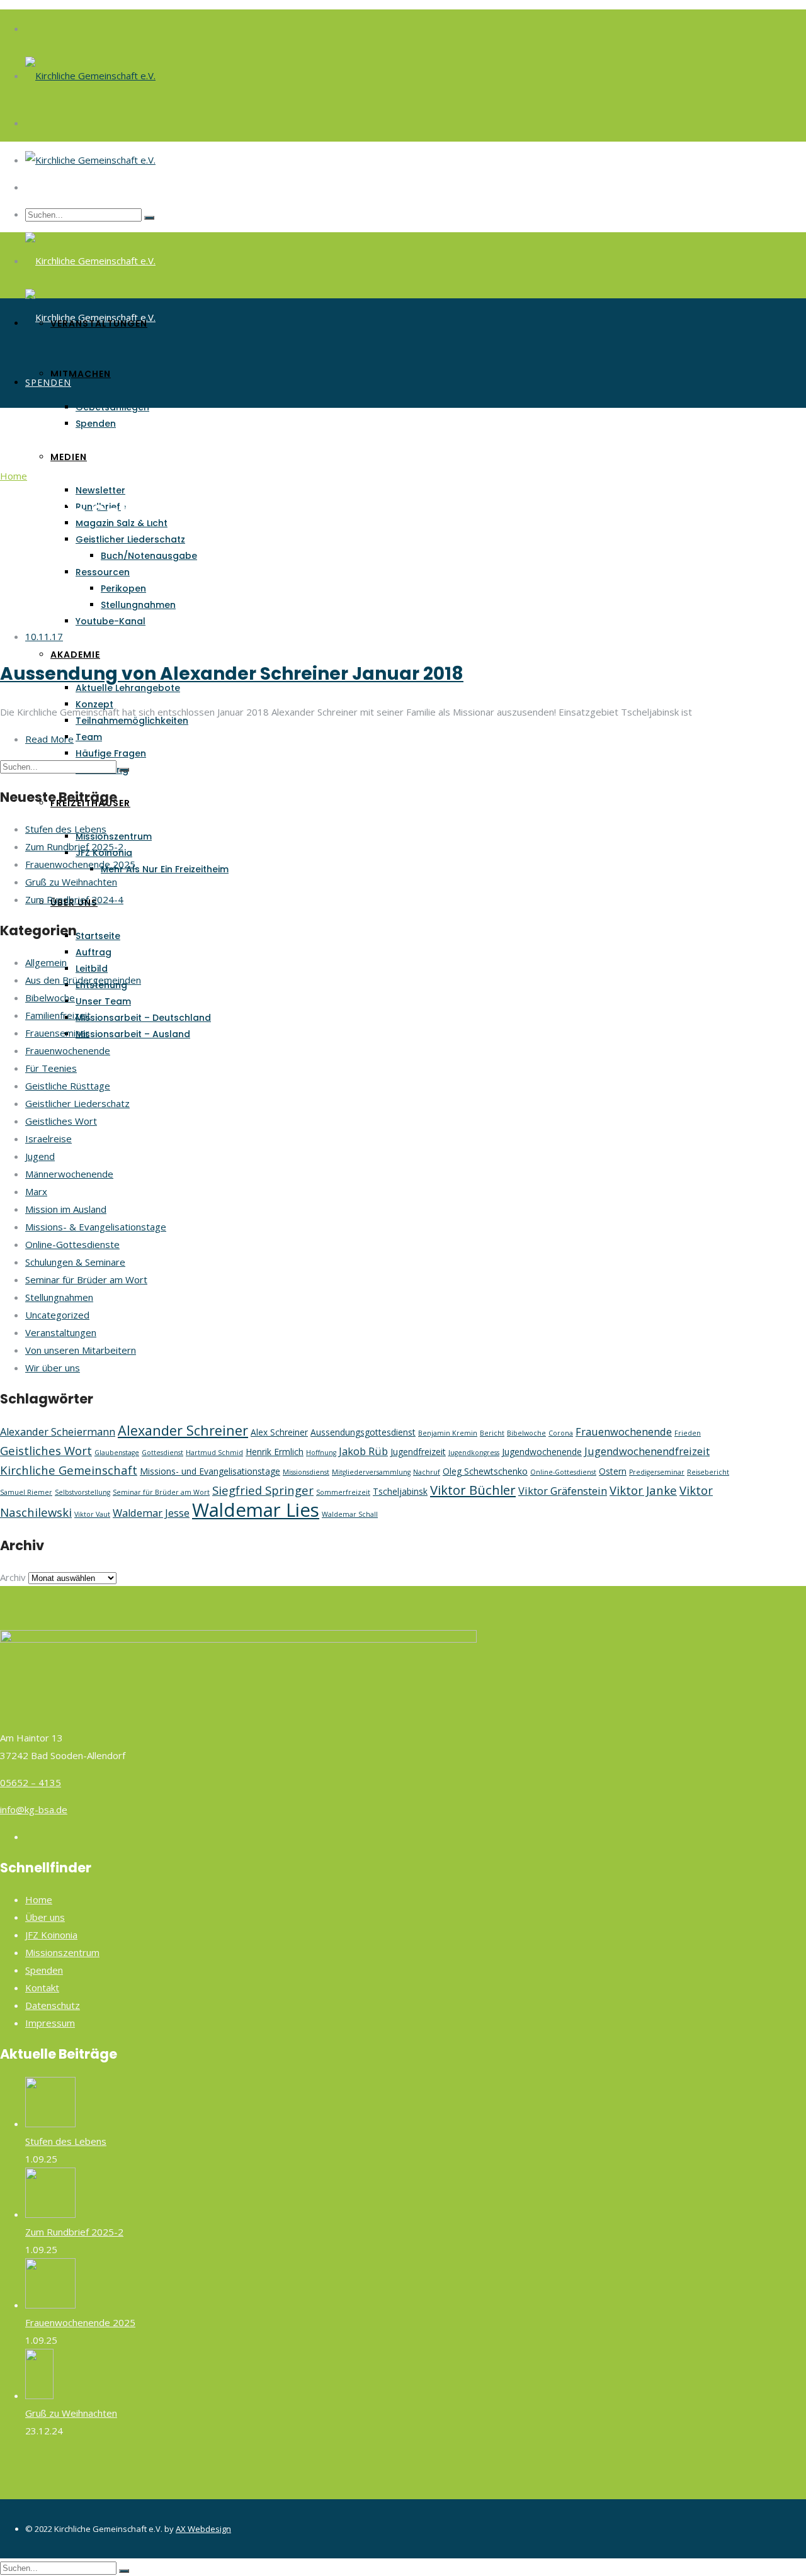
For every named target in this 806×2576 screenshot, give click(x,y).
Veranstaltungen (99, 323)
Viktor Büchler (473, 1490)
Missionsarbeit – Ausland (133, 1034)
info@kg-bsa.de (34, 1809)
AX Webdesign (203, 2529)
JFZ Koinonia (51, 1935)
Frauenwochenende (68, 1050)
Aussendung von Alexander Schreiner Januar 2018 (232, 674)
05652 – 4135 (31, 1782)
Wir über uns (53, 1368)
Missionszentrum (114, 836)
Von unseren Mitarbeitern (81, 1350)
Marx (36, 1191)
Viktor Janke (643, 1490)
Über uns (45, 1917)
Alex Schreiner (279, 1432)
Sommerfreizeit (343, 1492)
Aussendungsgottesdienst (363, 1432)
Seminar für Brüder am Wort (86, 1280)
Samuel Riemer (26, 1492)
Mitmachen (81, 374)
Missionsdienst (306, 1472)
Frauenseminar (57, 1033)
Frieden (688, 1433)
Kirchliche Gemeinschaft (69, 1470)
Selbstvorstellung (82, 1492)
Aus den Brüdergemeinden (83, 980)
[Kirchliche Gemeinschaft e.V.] (90, 76)
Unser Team (103, 1001)
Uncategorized (57, 1315)
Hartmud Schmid (214, 1453)
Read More (49, 739)
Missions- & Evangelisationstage (96, 1227)
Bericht (492, 1433)
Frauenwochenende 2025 (80, 864)
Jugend (40, 1156)
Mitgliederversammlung (371, 1472)
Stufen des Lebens (66, 829)
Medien (69, 457)
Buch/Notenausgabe (149, 556)
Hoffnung (321, 1453)
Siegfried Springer (263, 1490)
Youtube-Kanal (111, 621)
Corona (561, 1433)
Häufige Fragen (111, 753)
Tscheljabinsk (400, 1491)
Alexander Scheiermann (58, 1432)
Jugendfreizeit (418, 1452)
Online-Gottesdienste (72, 1244)
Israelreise (48, 1139)
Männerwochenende (69, 1174)
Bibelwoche (50, 998)
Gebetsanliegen (112, 407)
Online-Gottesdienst (563, 1472)
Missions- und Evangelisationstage (210, 1471)
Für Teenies (51, 1068)
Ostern (613, 1471)
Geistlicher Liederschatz (130, 539)
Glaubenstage (117, 1453)
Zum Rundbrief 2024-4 (74, 899)
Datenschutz (53, 2005)
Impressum (50, 2023)
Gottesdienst (162, 1453)
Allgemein (46, 962)
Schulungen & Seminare (75, 1262)
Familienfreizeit (58, 1015)
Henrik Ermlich (275, 1452)
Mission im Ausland (66, 1209)
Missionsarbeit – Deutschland (143, 1018)
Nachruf (427, 1472)
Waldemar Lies (256, 1510)
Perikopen (123, 588)
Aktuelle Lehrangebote (128, 688)
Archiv (13, 1577)
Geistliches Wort (61, 1121)
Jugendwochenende (542, 1452)
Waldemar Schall (350, 1514)
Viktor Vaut (92, 1514)
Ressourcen (103, 572)
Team (89, 737)
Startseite (98, 936)
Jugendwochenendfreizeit (647, 1451)
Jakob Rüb (363, 1451)
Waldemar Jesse (151, 1513)
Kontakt (42, 1988)
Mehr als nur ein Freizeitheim (165, 869)
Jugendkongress (474, 1453)
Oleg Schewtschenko (485, 1471)
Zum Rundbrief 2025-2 (74, 846)
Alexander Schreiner (183, 1430)
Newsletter (100, 490)
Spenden (96, 424)
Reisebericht (708, 1472)
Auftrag (94, 952)
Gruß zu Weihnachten (71, 882)
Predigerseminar (657, 1472)
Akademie (75, 655)
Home (14, 476)
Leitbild (92, 969)
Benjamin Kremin (448, 1433)
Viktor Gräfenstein (563, 1491)
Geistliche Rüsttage (68, 1086)
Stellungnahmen (138, 605)
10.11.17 (44, 636)
